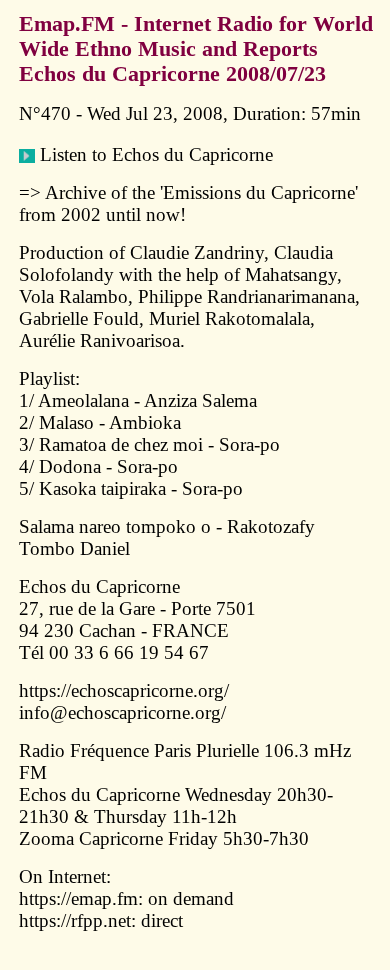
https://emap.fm (78, 898)
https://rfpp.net (75, 920)
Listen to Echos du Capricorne (154, 154)
